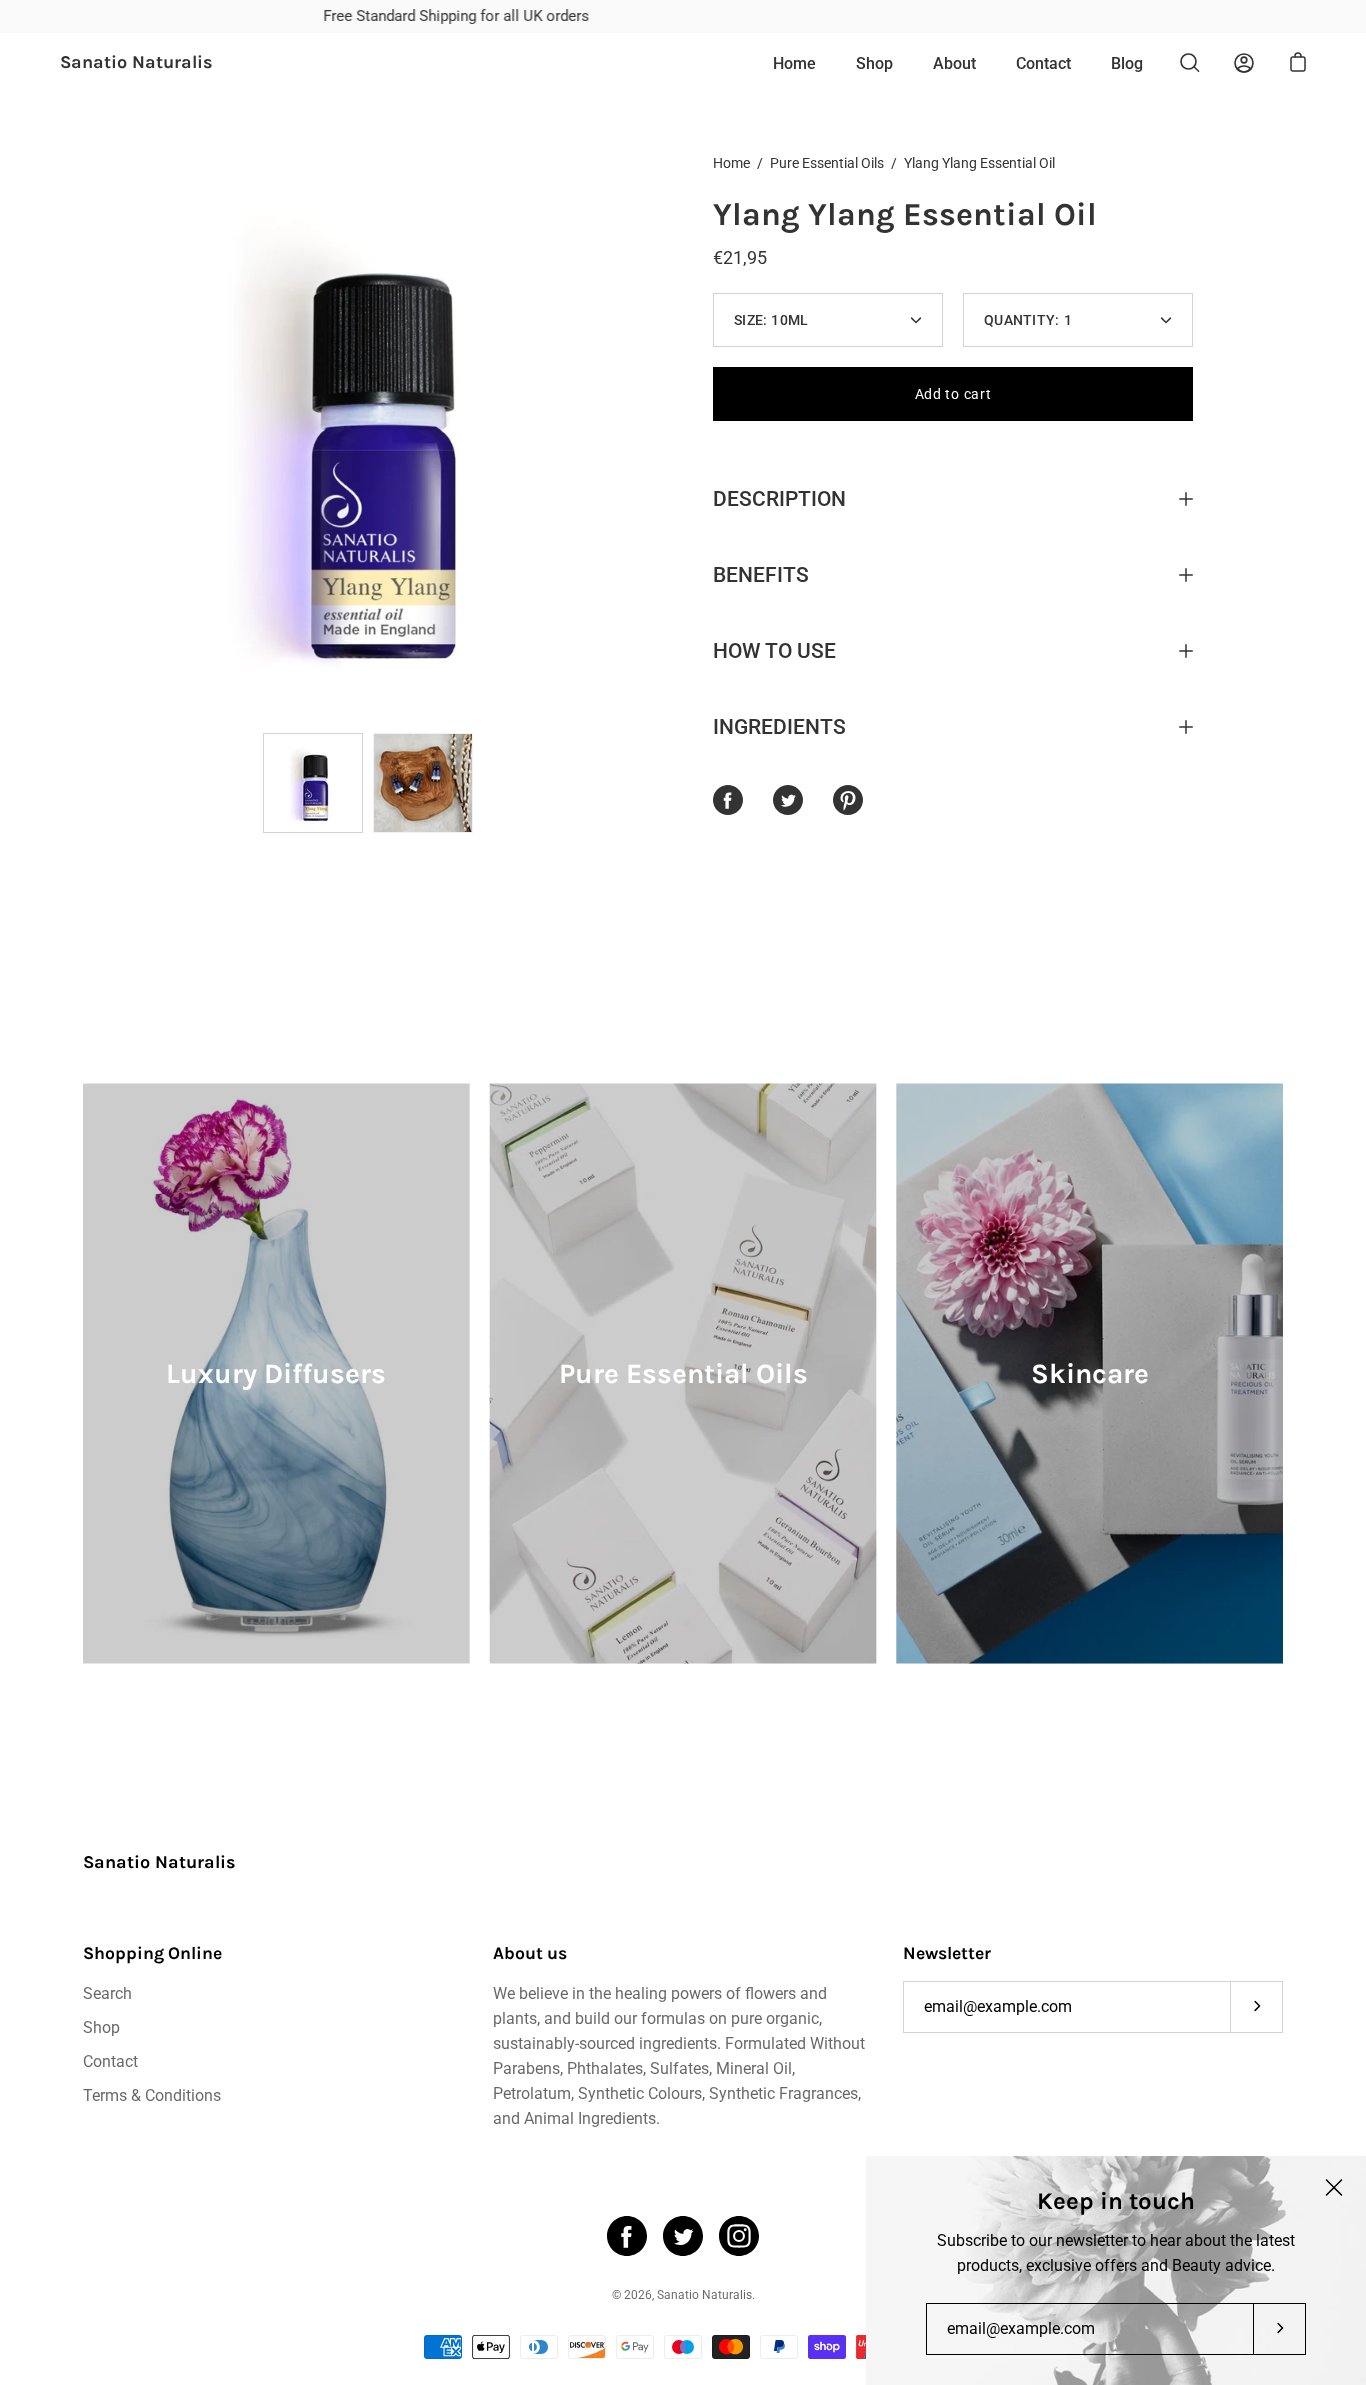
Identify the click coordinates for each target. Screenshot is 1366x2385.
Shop (874, 63)
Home (794, 63)
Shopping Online (152, 1953)
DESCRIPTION (779, 499)
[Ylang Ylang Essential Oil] (313, 783)
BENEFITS (761, 575)
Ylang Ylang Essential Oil (905, 214)
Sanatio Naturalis (136, 63)
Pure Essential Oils (827, 163)
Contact (1043, 63)
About (954, 63)
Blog (1127, 63)
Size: (771, 320)
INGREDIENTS (779, 727)
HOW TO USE (774, 651)
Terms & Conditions (152, 2095)
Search (107, 1993)
